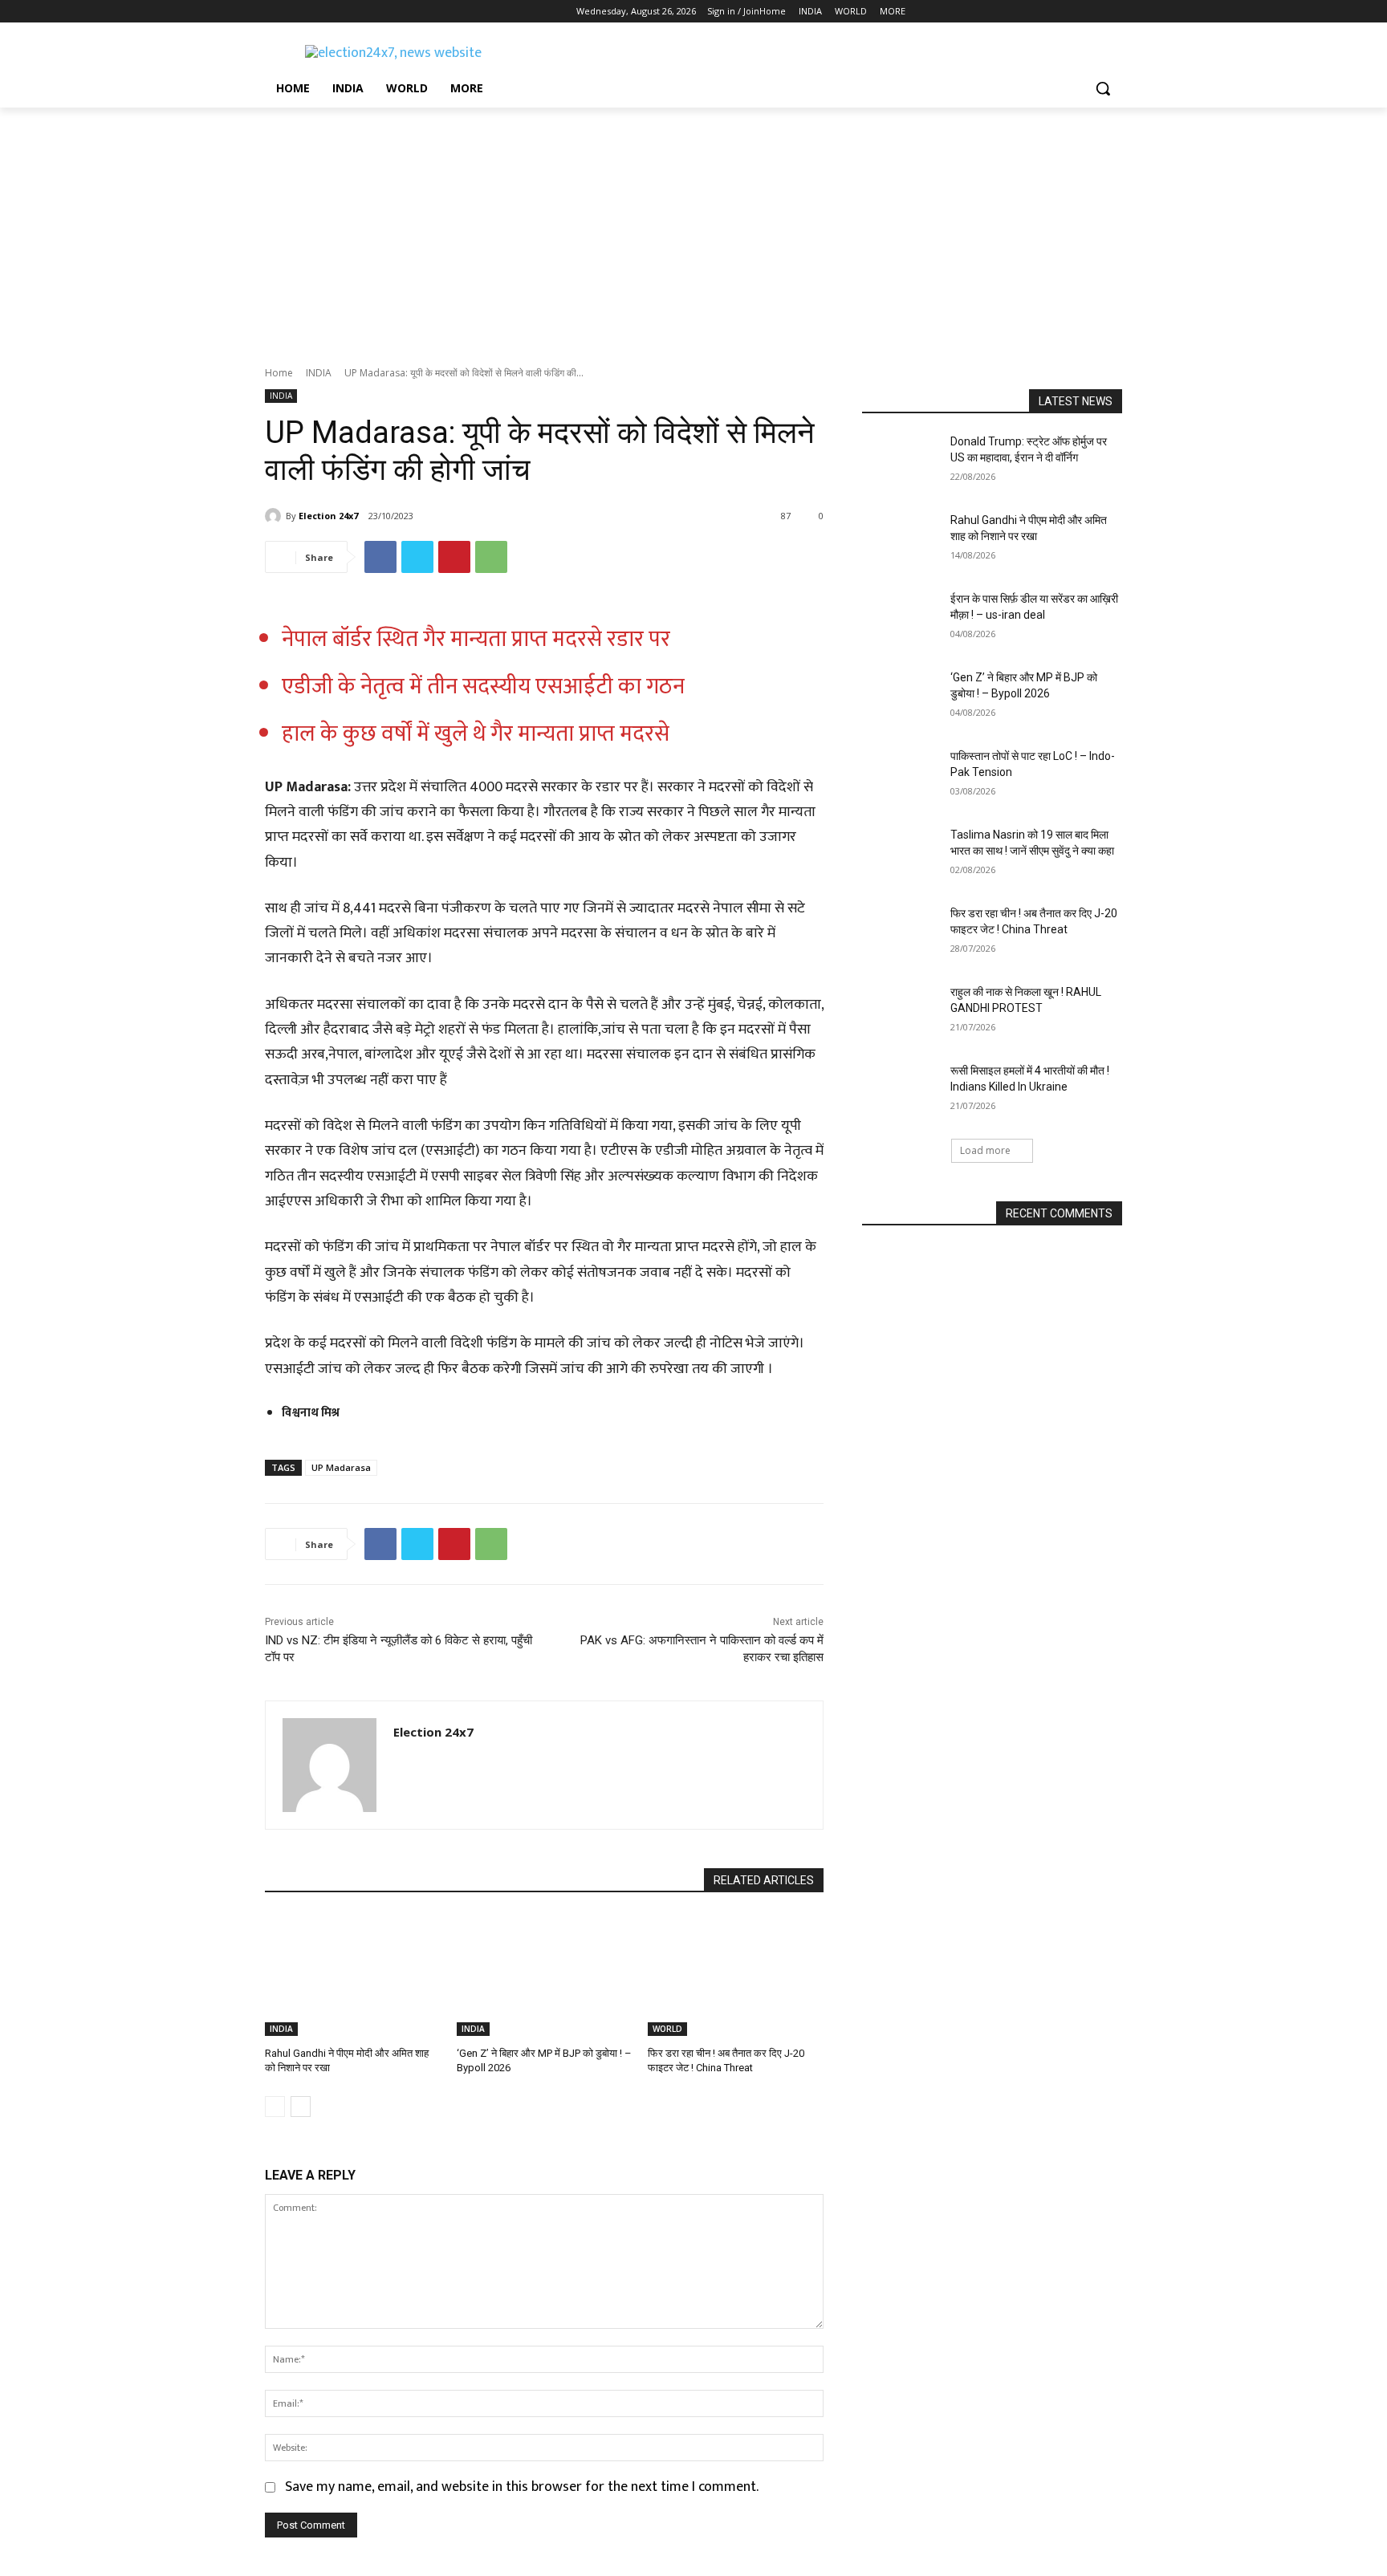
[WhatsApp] (491, 557)
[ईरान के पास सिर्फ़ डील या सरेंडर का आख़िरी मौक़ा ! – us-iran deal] (901, 619)
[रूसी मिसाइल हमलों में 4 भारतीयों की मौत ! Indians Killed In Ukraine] (901, 1091)
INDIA (319, 373)
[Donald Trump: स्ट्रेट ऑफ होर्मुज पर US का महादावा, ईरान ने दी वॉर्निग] (901, 461)
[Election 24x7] (275, 516)
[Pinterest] (454, 557)
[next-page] (301, 2107)
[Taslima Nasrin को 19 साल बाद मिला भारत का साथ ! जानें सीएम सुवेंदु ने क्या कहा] (901, 855)
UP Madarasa (341, 1467)
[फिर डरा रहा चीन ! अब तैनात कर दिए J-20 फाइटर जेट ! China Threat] (736, 1975)
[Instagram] (297, 12)
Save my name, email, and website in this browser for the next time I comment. (522, 2487)
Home (279, 373)
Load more (985, 1150)
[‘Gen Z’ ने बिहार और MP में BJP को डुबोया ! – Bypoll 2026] (545, 1975)
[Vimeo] (341, 12)
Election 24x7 (328, 516)
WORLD (667, 2029)
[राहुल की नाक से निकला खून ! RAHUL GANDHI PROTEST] (901, 1012)
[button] (1103, 88)
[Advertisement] (693, 228)
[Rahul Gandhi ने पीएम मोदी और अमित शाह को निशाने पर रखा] (353, 1975)
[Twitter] (319, 12)
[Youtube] (363, 12)
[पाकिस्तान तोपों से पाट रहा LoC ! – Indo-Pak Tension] (901, 776)
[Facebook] (274, 12)
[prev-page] (275, 2107)
